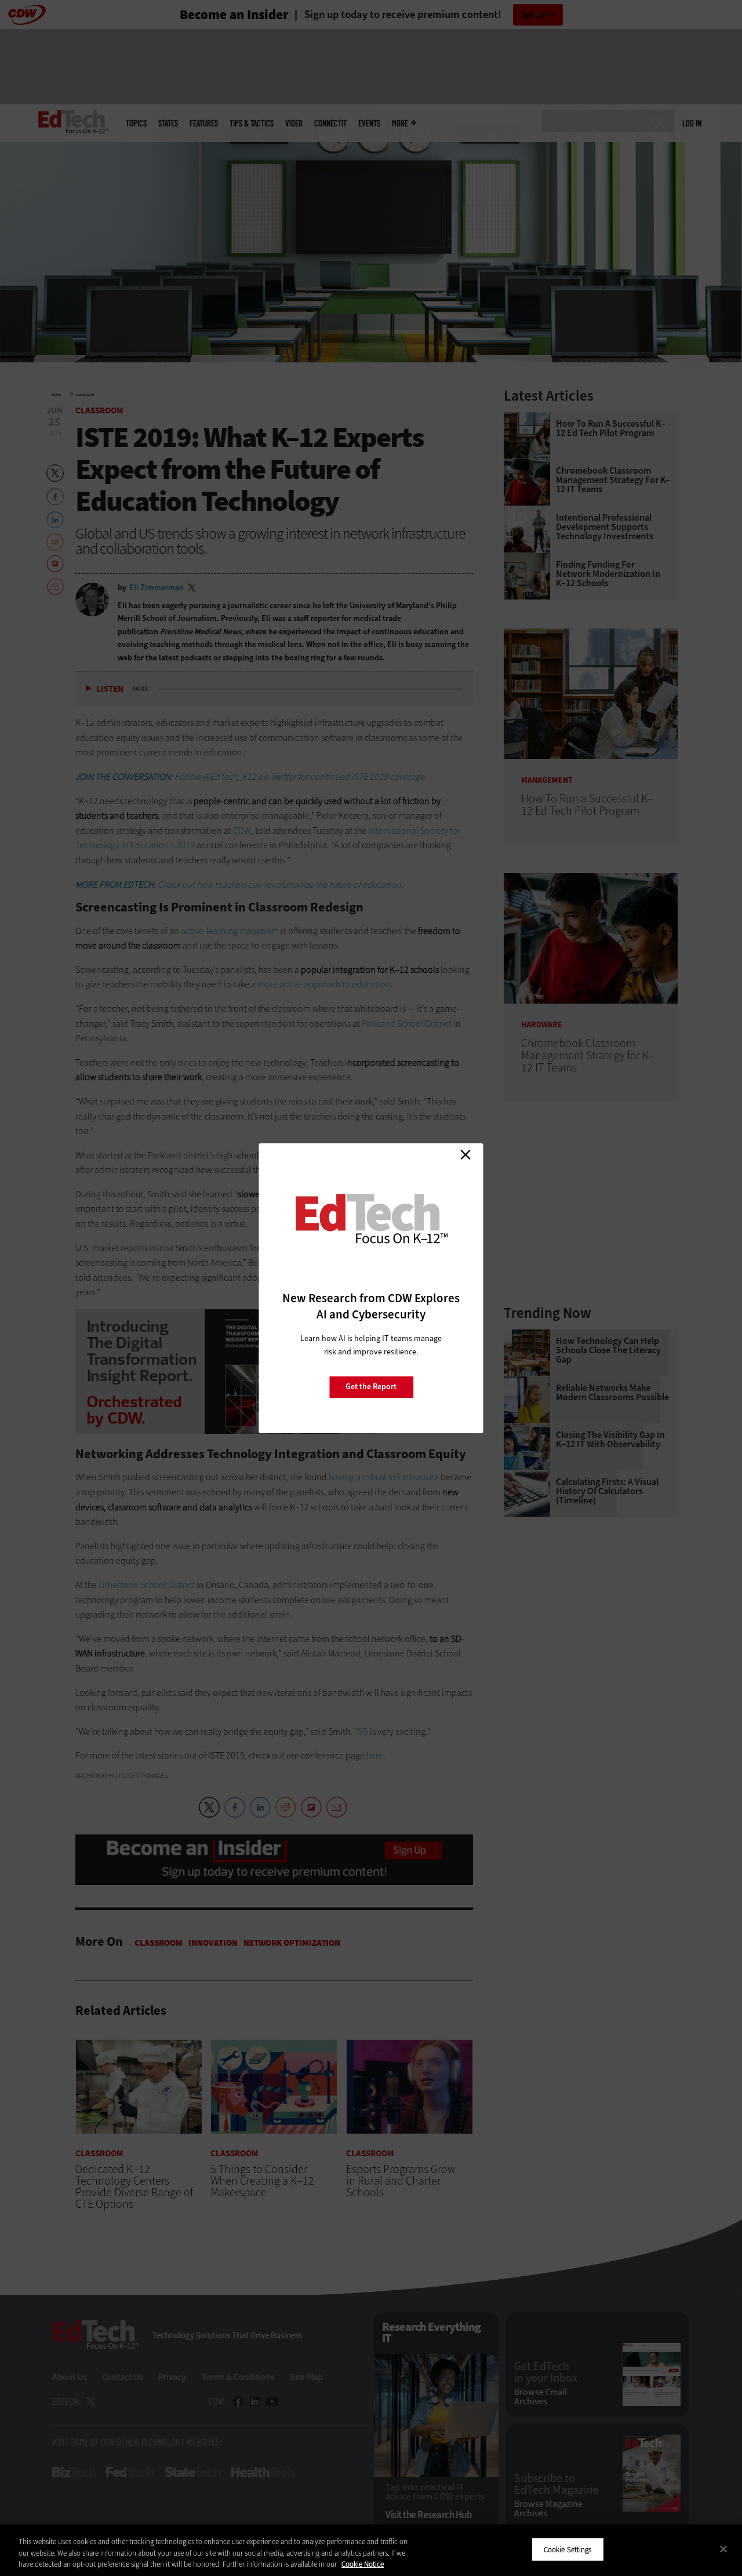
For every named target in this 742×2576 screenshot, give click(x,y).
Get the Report (371, 1387)
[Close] (723, 2549)
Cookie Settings (568, 2549)
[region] (371, 2550)
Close (465, 1155)
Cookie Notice (363, 2564)
